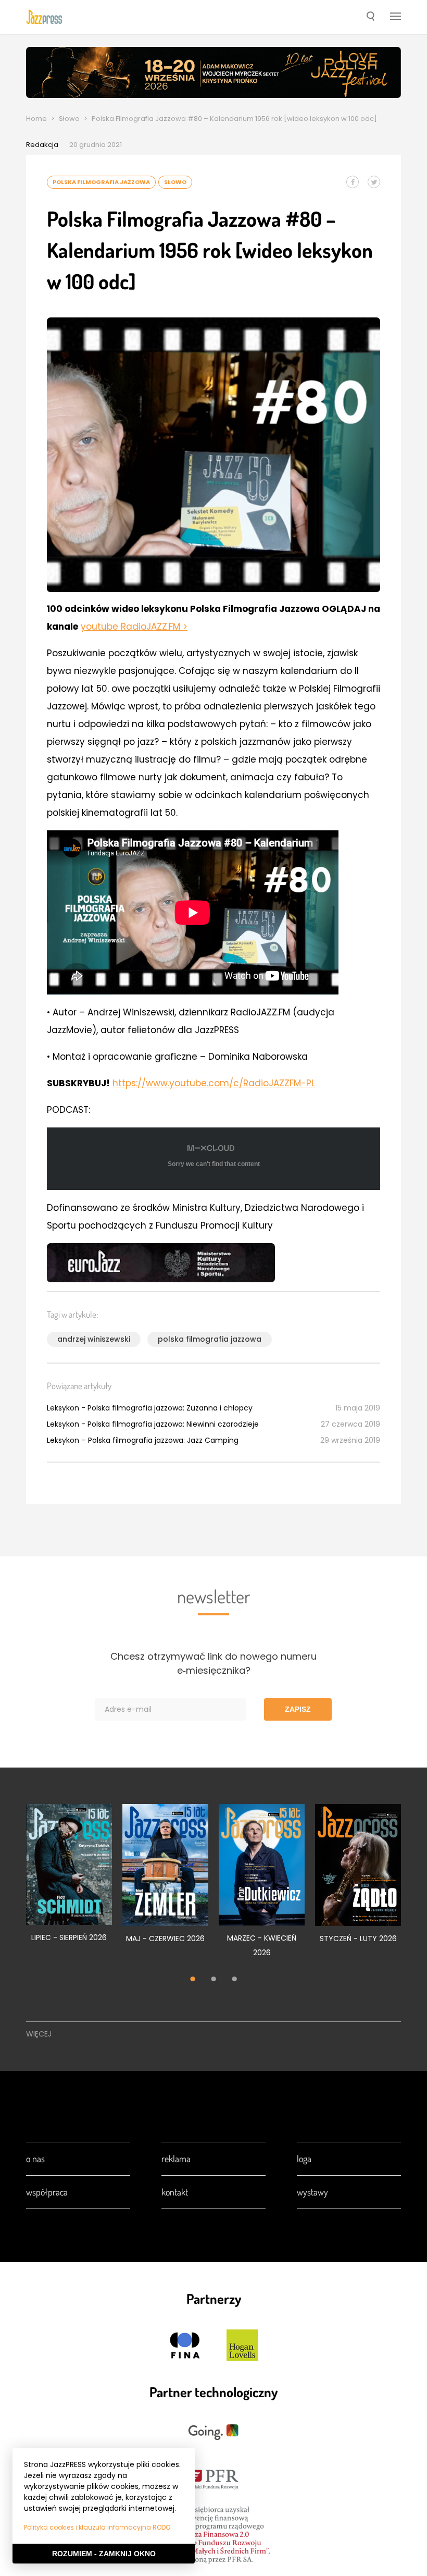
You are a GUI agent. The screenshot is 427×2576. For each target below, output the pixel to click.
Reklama (176, 2158)
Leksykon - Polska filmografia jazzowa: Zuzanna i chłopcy (150, 1408)
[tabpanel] (69, 1879)
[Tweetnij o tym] (374, 182)
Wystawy (312, 2192)
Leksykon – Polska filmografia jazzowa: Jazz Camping (143, 1440)
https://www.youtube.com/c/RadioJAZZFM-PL (214, 1083)
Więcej (39, 2034)
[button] (371, 17)
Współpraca (47, 2192)
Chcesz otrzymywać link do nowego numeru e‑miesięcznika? (213, 1663)
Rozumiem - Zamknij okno (104, 2554)
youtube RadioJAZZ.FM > (134, 627)
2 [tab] (213, 1980)
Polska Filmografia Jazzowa (101, 182)
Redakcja (42, 145)
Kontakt (175, 2192)
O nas (35, 2158)
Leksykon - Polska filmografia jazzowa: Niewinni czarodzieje (153, 1424)
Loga (304, 2158)
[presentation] (44, 17)
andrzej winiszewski (94, 1339)
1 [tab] (193, 1980)
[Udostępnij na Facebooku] (353, 182)
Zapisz (298, 1709)
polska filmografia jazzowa (210, 1339)
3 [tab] (234, 1980)
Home (36, 119)
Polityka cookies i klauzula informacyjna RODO (97, 2527)
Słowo (69, 119)
